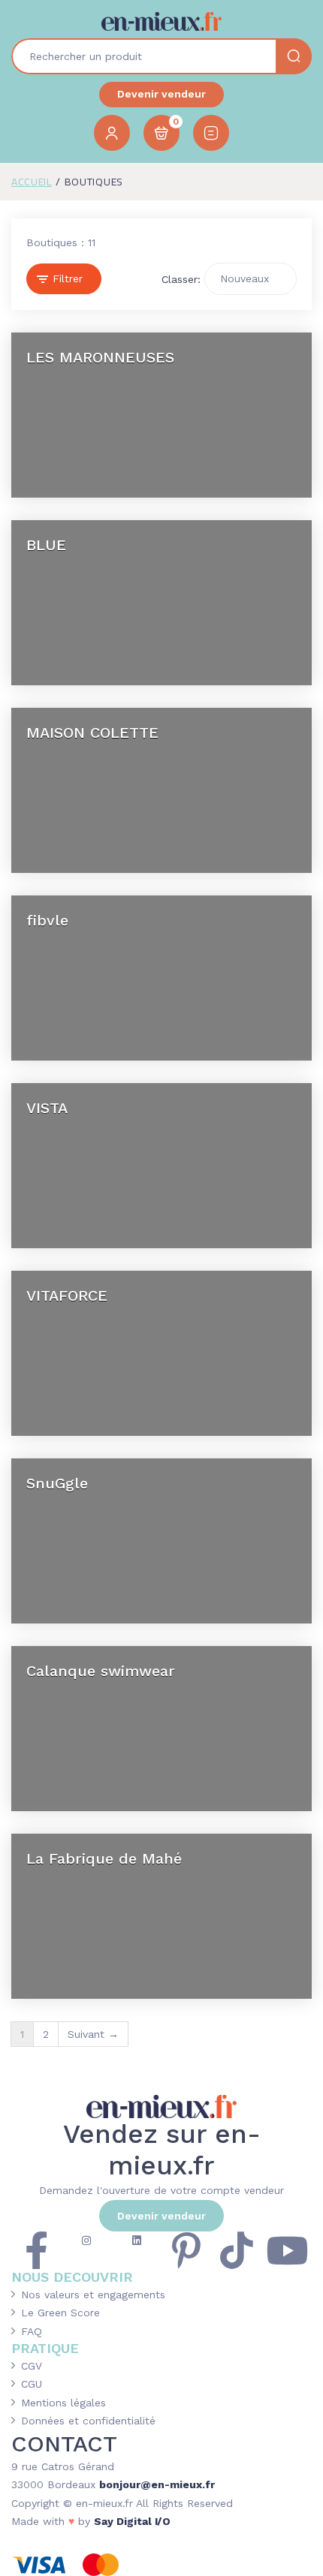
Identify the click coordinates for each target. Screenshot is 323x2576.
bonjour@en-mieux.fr (157, 2484)
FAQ (32, 2331)
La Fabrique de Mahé (104, 1858)
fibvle (47, 920)
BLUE (46, 545)
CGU (32, 2384)
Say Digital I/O (132, 2521)
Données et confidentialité (88, 2421)
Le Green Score (60, 2313)
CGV (32, 2366)
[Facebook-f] (36, 2250)
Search (294, 56)
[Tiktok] (237, 2250)
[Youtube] (287, 2250)
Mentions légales (63, 2403)
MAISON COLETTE (92, 733)
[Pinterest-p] (186, 2250)
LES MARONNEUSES (100, 357)
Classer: (181, 280)
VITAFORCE (67, 1296)
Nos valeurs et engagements (93, 2295)
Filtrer (68, 278)
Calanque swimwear (101, 1671)
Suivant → (93, 2034)
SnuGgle (57, 1483)
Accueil (32, 182)
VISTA (47, 1108)
